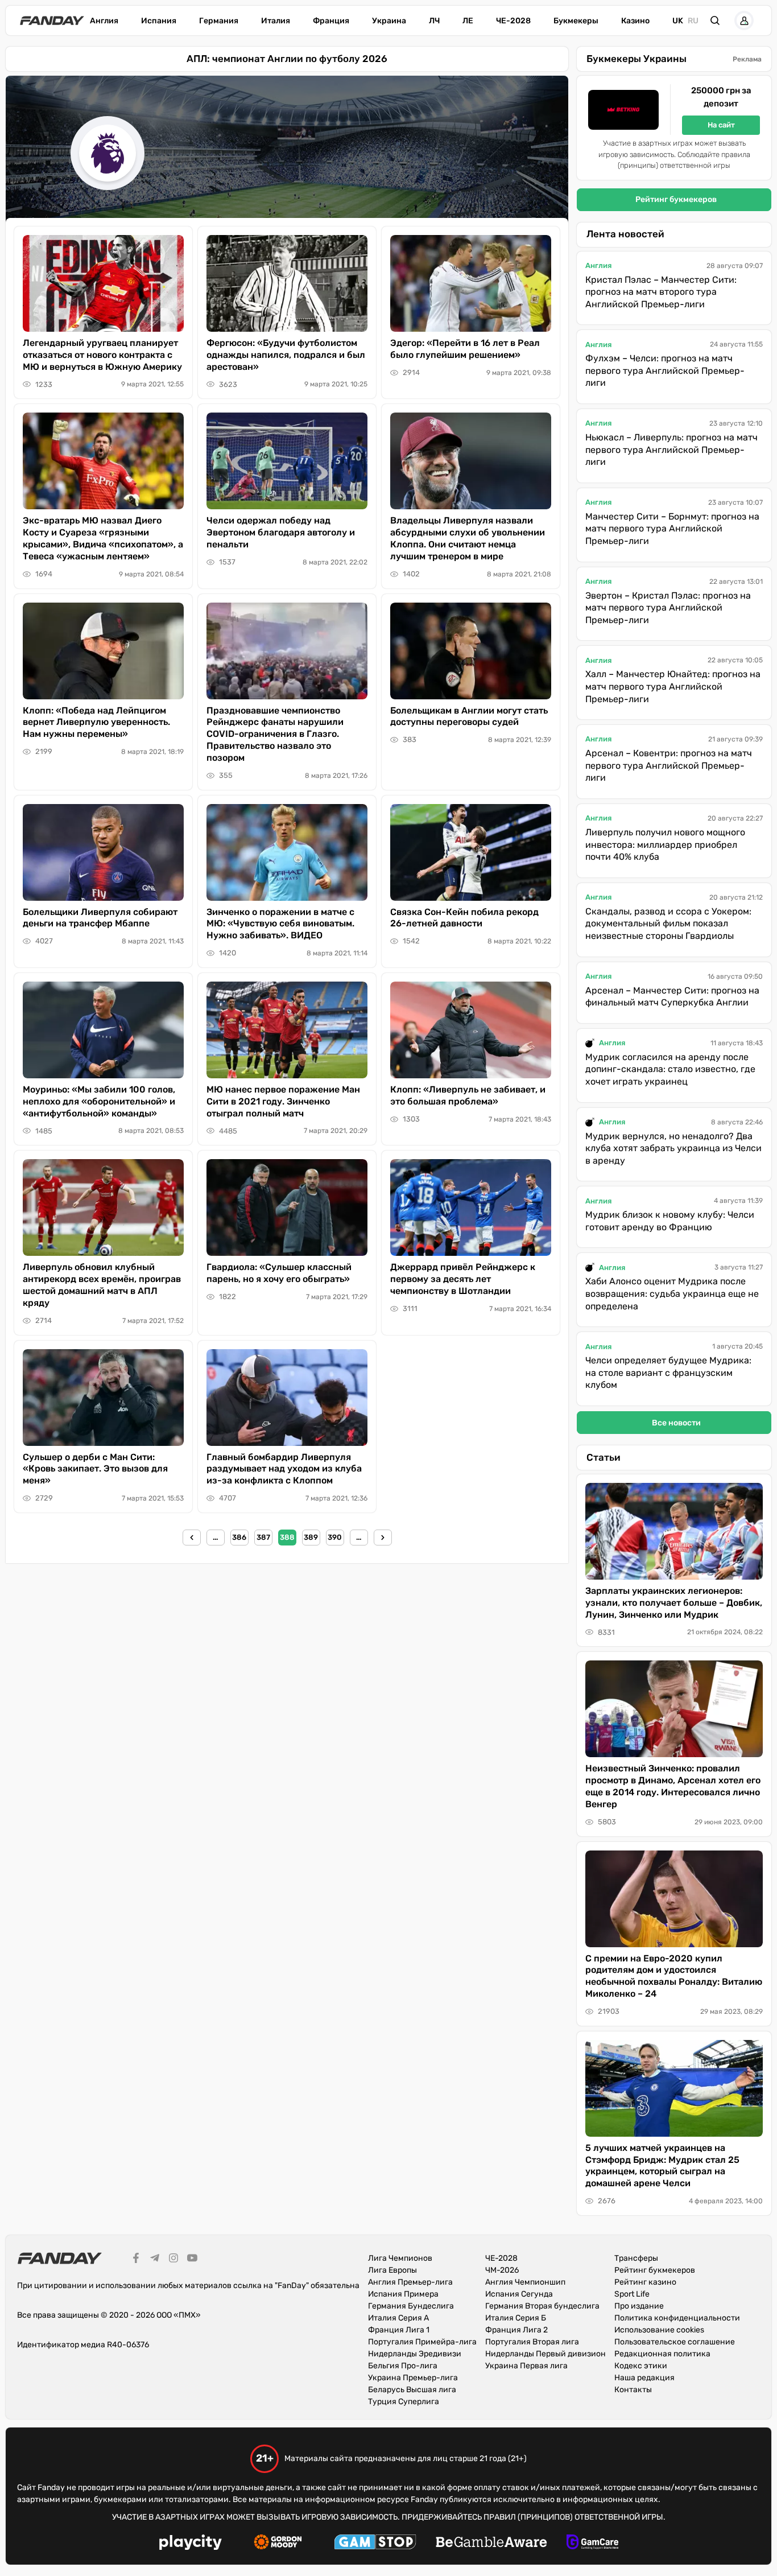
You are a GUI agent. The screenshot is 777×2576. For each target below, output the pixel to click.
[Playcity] (191, 2544)
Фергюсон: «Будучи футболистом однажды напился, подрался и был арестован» (286, 355)
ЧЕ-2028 (513, 21)
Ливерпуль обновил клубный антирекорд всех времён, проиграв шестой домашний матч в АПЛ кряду (102, 1285)
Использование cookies (659, 2330)
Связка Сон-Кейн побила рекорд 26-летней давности (464, 918)
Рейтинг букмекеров (676, 199)
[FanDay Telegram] (155, 2260)
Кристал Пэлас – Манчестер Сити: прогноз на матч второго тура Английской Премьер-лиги (661, 292)
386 (239, 1537)
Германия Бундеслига (411, 2306)
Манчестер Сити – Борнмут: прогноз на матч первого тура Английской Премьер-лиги (672, 529)
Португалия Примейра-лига (422, 2342)
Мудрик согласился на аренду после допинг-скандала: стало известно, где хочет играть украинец (670, 1069)
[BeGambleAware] (491, 2544)
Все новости (676, 1423)
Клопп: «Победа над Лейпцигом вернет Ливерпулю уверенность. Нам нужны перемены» (96, 722)
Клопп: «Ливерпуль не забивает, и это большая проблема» (468, 1095)
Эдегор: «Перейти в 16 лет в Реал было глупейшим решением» (465, 349)
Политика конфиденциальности (677, 2318)
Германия (219, 21)
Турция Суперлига (404, 2402)
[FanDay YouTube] (192, 2260)
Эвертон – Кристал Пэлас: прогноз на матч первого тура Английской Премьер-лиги (668, 608)
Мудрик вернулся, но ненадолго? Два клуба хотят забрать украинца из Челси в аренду (673, 1148)
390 (335, 1537)
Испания (159, 21)
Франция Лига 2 (516, 2330)
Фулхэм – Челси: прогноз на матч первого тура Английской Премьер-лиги (665, 370)
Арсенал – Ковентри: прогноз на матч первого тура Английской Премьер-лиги (669, 765)
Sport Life (632, 2294)
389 (311, 1537)
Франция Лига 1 (399, 2330)
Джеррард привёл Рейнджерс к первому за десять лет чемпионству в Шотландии (463, 1279)
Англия (104, 21)
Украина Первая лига (526, 2366)
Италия (276, 21)
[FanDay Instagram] (173, 2260)
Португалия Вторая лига (532, 2342)
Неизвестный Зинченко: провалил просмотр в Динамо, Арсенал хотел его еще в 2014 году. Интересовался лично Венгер (673, 1786)
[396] (383, 1538)
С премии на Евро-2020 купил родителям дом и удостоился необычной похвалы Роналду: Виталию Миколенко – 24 (674, 1976)
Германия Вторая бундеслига (542, 2306)
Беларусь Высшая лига (412, 2390)
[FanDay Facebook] (136, 2260)
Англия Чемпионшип (525, 2282)
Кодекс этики (641, 2366)
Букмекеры (576, 21)
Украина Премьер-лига (413, 2378)
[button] (715, 20)
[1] (192, 1538)
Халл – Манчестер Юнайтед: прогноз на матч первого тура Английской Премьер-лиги (673, 686)
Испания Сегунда (519, 2294)
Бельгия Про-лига (403, 2366)
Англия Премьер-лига (410, 2282)
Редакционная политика (662, 2354)
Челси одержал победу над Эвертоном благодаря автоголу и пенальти (281, 532)
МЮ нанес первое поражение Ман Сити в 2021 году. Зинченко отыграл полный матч (283, 1101)
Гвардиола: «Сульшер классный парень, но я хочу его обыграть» (279, 1273)
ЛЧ (434, 21)
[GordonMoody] (278, 2544)
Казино (635, 21)
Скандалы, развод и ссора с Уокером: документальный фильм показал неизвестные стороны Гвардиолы (668, 924)
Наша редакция (644, 2378)
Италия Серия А (398, 2318)
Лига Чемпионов (400, 2258)
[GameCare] (592, 2544)
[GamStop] (375, 2544)
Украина (389, 21)
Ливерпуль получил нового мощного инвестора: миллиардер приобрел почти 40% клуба (665, 844)
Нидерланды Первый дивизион (545, 2354)
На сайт (721, 125)
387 (263, 1537)
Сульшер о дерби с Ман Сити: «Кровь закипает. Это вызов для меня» (95, 1469)
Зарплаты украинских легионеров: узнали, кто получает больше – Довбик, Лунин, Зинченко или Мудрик (674, 1603)
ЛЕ (468, 21)
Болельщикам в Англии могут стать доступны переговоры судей (469, 716)
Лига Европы (392, 2270)
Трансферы (636, 2258)
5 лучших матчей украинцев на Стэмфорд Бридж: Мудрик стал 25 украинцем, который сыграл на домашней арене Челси (662, 2165)
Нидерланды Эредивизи (415, 2354)
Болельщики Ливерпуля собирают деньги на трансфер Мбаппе (100, 918)
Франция (331, 21)
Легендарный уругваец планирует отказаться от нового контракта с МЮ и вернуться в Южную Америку (102, 355)
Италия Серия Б (516, 2318)
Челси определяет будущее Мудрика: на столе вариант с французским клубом (668, 1373)
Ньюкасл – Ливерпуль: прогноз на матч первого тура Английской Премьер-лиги (671, 450)
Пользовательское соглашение (675, 2342)
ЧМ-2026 (502, 2270)
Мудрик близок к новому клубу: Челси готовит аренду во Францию (670, 1221)
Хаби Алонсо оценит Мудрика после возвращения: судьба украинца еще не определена (672, 1293)
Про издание (639, 2306)
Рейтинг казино (645, 2282)
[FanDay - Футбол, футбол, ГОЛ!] (52, 20)
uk (678, 21)
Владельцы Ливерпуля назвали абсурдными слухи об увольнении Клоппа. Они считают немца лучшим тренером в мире (468, 538)
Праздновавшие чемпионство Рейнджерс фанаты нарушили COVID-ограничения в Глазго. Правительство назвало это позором (275, 734)
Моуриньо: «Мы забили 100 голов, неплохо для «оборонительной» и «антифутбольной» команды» (99, 1101)
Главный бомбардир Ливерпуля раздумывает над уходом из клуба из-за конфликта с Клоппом (284, 1469)
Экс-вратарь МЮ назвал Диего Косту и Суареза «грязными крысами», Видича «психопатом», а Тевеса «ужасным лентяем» (103, 538)
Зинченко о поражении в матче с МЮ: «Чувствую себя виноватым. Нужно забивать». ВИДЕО (280, 924)
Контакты (633, 2390)
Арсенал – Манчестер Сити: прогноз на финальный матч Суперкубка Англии (672, 997)
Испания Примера (403, 2294)
